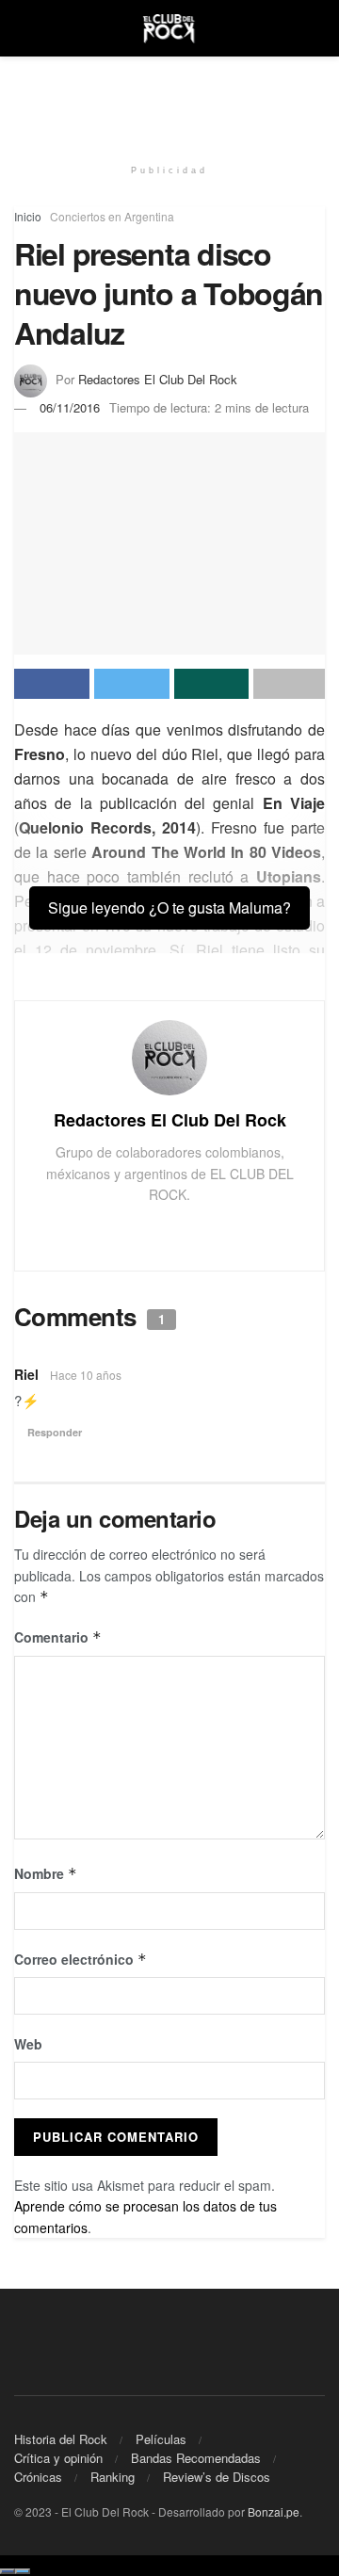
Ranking (113, 2477)
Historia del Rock (61, 2439)
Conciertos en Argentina (112, 216)
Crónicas (38, 2477)
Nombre (46, 1873)
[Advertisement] (169, 99)
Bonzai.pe (274, 2511)
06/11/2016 (70, 407)
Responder (55, 1432)
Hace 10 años (86, 1375)
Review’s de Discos (217, 2477)
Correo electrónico (81, 1959)
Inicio (28, 216)
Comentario (58, 1637)
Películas (161, 2439)
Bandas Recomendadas (196, 2458)
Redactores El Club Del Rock (158, 379)
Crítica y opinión (58, 2458)
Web (28, 2044)
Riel (26, 1374)
